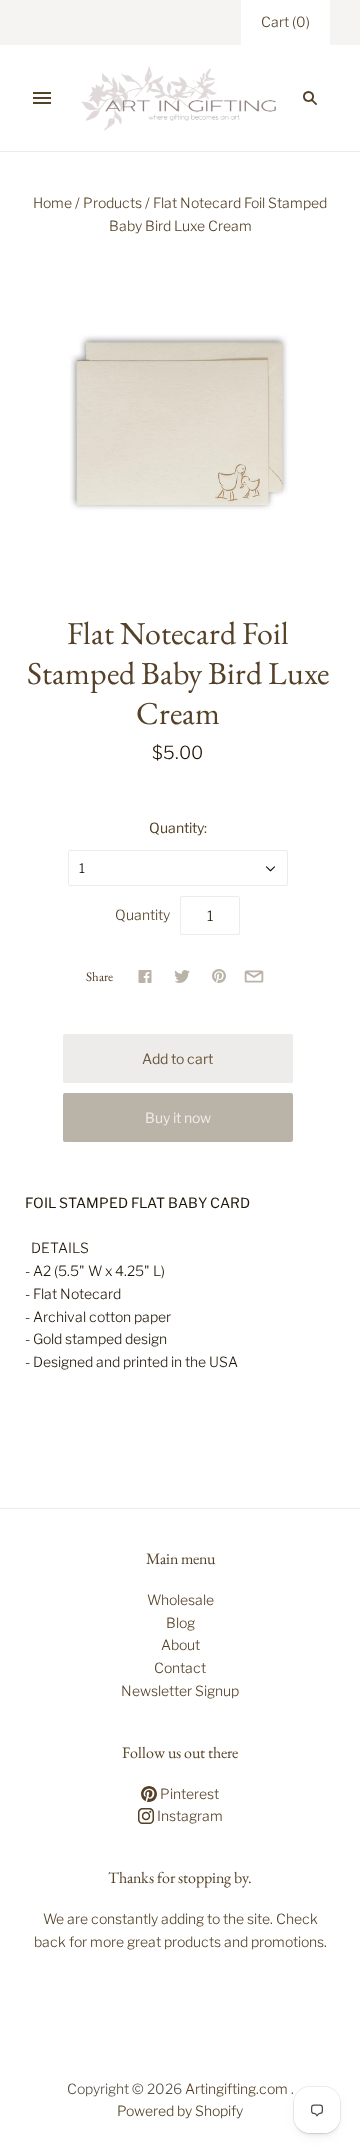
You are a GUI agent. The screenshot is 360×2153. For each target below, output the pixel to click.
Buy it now (178, 1117)
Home (52, 202)
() (285, 21)
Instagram (188, 1815)
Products (112, 202)
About (180, 1644)
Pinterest (188, 1793)
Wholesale (180, 1599)
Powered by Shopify (180, 2110)
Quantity (142, 914)
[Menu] (42, 98)
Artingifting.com (236, 2088)
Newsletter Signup (180, 1690)
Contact (180, 1667)
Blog (180, 1622)
